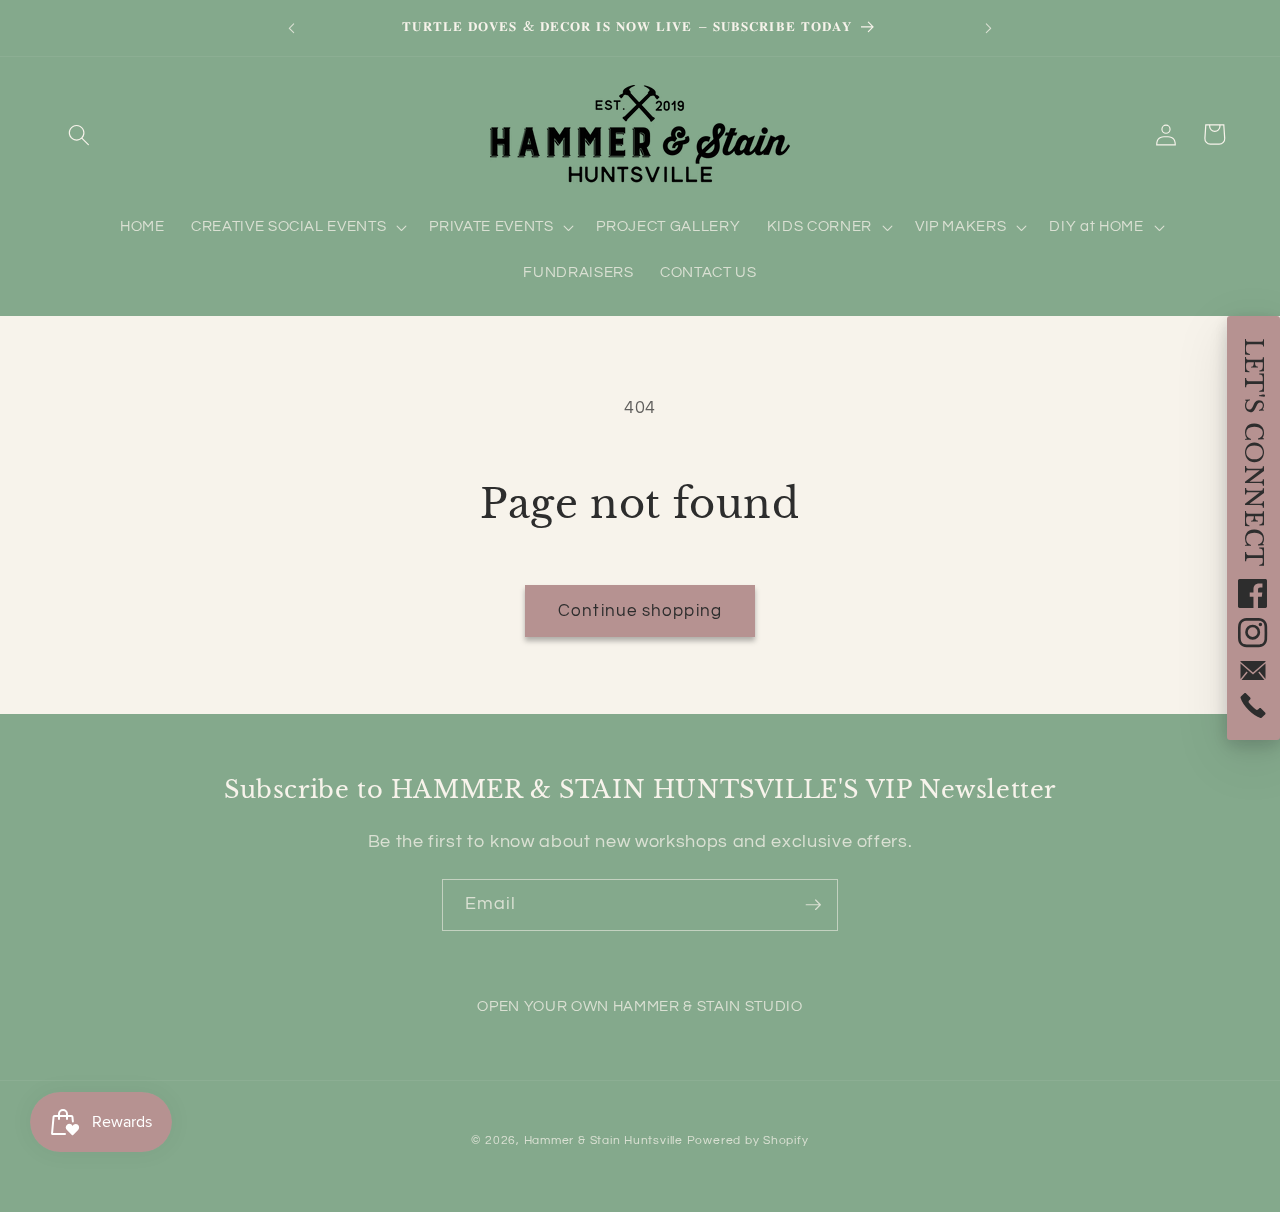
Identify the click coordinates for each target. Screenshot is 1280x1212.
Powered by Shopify (748, 1140)
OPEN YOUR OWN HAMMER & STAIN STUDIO (639, 1006)
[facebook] (1253, 593)
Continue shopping (640, 610)
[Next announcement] (989, 28)
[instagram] (1253, 633)
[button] (79, 134)
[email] (1253, 670)
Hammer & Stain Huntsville (603, 1140)
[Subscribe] (813, 905)
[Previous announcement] (291, 28)
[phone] (1253, 705)
